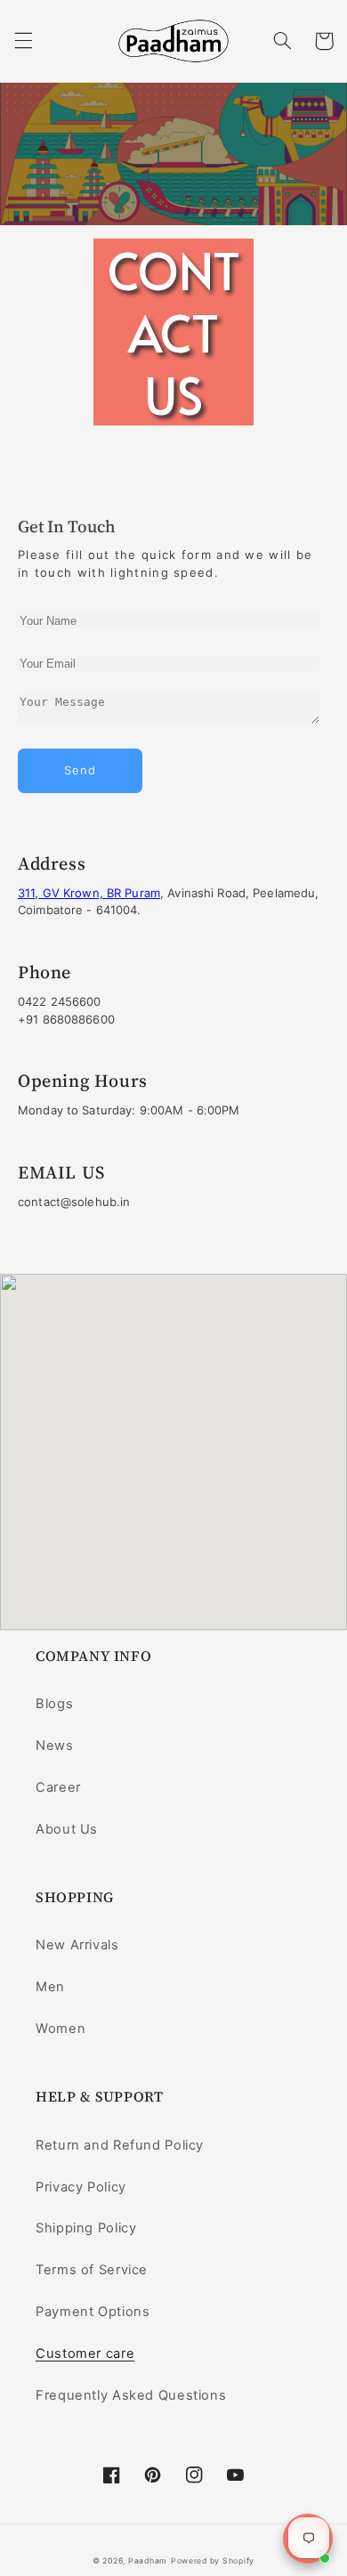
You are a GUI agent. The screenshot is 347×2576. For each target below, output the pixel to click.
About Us (67, 1829)
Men (50, 1987)
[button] (23, 41)
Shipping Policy (86, 2228)
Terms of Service (92, 2270)
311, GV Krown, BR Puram (89, 893)
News (55, 1746)
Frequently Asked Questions (131, 2395)
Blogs (54, 1704)
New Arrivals (77, 1945)
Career (58, 1787)
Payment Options (93, 2312)
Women (61, 2029)
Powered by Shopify (213, 2561)
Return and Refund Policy (120, 2145)
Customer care (85, 2353)
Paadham (148, 2561)
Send (80, 770)
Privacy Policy (81, 2187)
